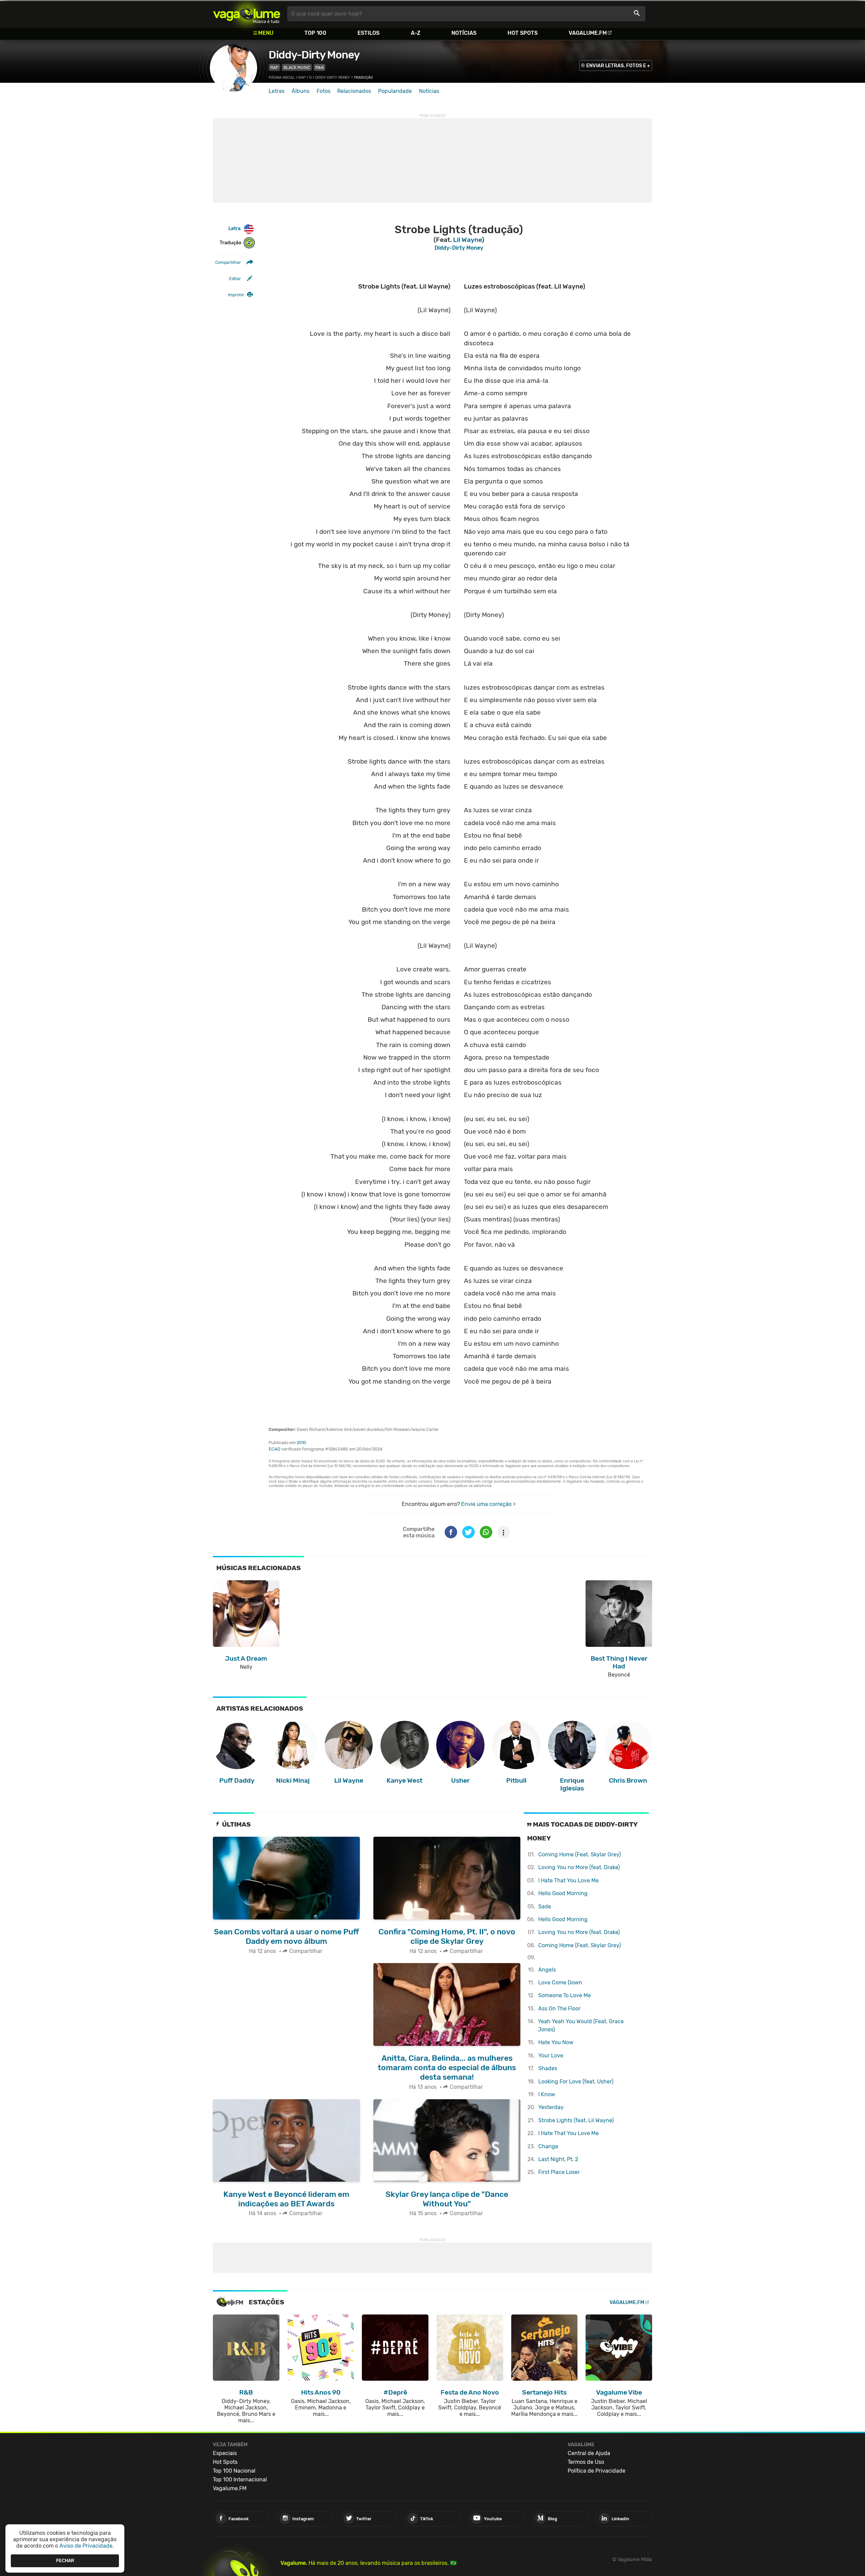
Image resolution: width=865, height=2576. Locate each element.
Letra (234, 229)
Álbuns (301, 91)
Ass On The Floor (559, 2009)
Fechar (65, 2561)
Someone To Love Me (565, 1995)
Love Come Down (560, 1983)
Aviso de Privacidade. (87, 2546)
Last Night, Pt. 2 (558, 2159)
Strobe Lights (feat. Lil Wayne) (576, 2120)
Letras (277, 91)
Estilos (368, 33)
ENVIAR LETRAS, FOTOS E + (618, 66)
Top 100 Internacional (240, 2480)
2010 (301, 1443)
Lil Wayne (467, 240)
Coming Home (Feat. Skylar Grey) (579, 1854)
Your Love (551, 2055)
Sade (545, 1906)
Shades (548, 2068)
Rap (274, 67)
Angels (547, 1970)
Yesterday (551, 2107)
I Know (547, 2094)
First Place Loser (559, 2172)
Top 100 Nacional (234, 2471)
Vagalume (247, 14)
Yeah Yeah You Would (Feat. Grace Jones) (581, 2025)
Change (548, 2146)
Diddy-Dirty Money (314, 55)
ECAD (275, 1449)
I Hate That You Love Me (569, 1880)
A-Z (416, 33)
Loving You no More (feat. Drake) (579, 1867)
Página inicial (282, 78)
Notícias (464, 33)
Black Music (297, 67)
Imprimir (236, 295)
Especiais (225, 2453)
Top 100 (315, 33)
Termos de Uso (586, 2462)
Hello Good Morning (563, 1893)
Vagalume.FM (588, 33)
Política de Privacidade (597, 2471)
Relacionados (354, 91)
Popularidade (395, 91)
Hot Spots (523, 33)
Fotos (324, 91)
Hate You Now (556, 2042)
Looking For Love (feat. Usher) (576, 2082)
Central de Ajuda (589, 2453)
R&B (319, 67)
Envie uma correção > (488, 1504)
